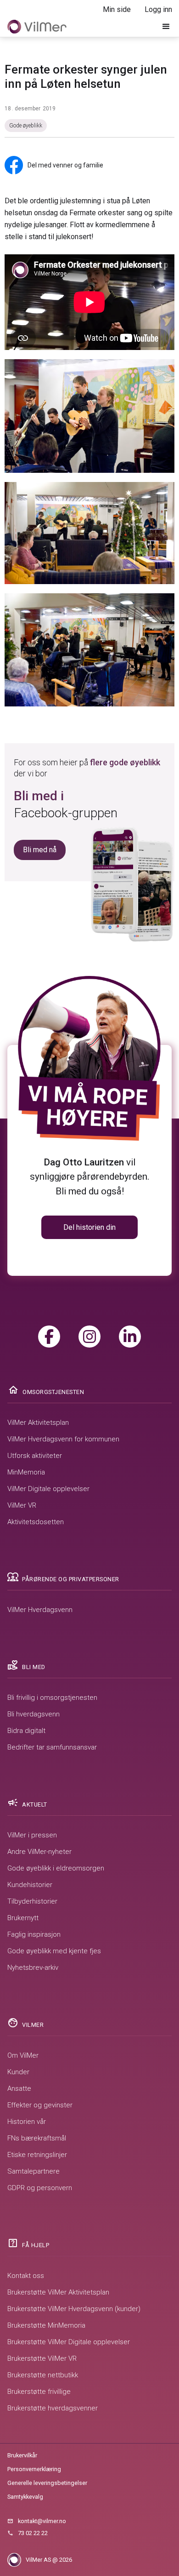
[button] (166, 27)
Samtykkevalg (25, 2497)
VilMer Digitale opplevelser (48, 1489)
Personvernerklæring (34, 2469)
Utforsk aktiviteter (35, 1456)
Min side (117, 9)
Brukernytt (23, 1918)
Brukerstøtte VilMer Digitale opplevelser (69, 2342)
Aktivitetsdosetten (36, 1522)
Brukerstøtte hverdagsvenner (53, 2408)
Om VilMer (23, 2055)
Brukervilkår (22, 2455)
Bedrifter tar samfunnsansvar (52, 1747)
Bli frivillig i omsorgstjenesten (52, 1698)
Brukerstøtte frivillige (39, 2392)
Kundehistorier (30, 1885)
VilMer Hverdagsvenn (40, 1610)
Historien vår (27, 2122)
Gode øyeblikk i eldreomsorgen (56, 1868)
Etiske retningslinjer (37, 2155)
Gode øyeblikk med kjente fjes (54, 1951)
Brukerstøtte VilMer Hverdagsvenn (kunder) (74, 2309)
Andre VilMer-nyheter (39, 1852)
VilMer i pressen (32, 1835)
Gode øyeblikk (26, 126)
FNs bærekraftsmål (37, 2138)
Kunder (18, 2072)
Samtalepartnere (34, 2171)
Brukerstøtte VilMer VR (42, 2358)
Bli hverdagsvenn (34, 1714)
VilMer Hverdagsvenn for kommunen (63, 1439)
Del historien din (89, 1227)
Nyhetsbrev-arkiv (33, 1968)
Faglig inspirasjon (34, 1934)
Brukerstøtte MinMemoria (46, 2325)
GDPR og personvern (40, 2188)
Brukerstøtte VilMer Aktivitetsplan (58, 2292)
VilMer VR (22, 1505)
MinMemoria (26, 1472)
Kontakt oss (26, 2276)
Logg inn (158, 9)
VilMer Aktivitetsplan (38, 1423)
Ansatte (19, 2088)
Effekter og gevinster (40, 2105)
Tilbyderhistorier (32, 1901)
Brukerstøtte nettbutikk (43, 2375)
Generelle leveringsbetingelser (47, 2483)
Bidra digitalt (26, 1731)
